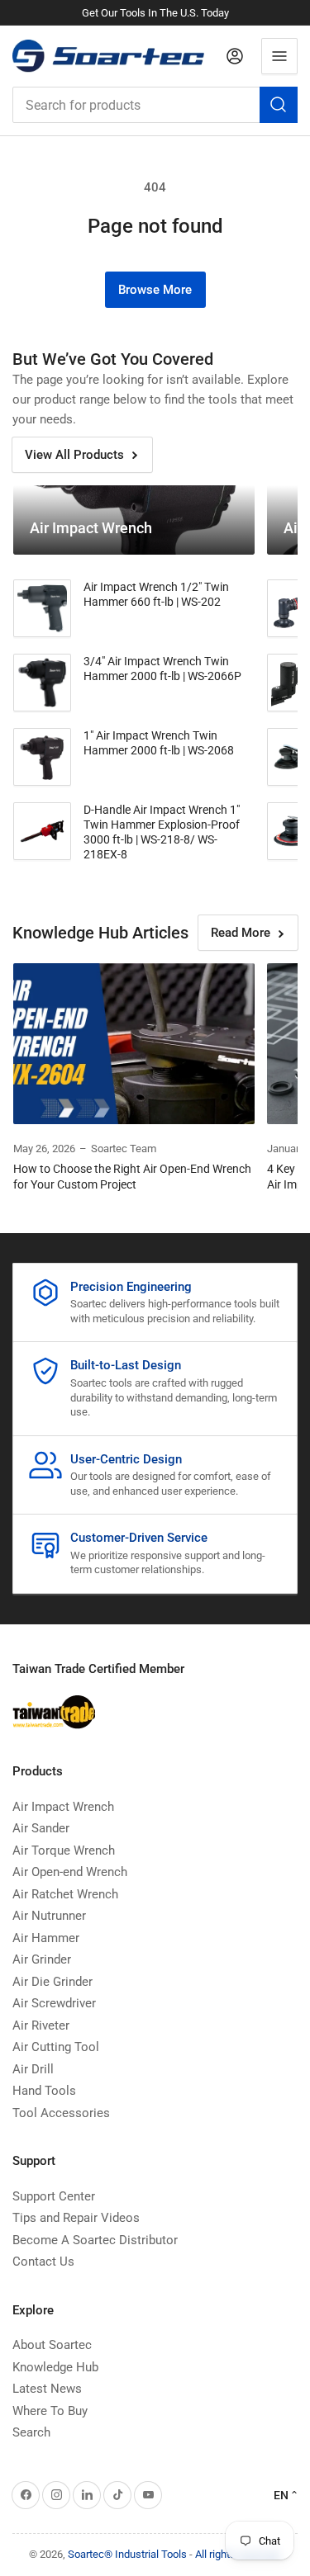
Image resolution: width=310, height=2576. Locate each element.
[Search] (279, 105)
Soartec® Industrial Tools (127, 2554)
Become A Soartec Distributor (95, 2240)
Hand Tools (44, 2091)
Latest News (47, 2389)
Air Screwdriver (54, 2003)
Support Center (54, 2196)
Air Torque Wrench (64, 1850)
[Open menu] (279, 56)
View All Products (74, 455)
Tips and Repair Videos (76, 2218)
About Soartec (52, 2345)
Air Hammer (46, 1938)
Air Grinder (42, 1959)
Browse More (155, 290)
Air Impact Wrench (63, 1807)
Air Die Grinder (52, 1982)
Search (31, 2432)
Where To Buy (50, 2411)
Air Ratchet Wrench (65, 1894)
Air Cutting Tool (56, 2047)
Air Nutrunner (49, 1916)
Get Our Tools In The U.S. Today (155, 13)
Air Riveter (41, 2025)
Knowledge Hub (55, 2367)
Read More (241, 933)
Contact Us (43, 2262)
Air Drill (33, 2069)
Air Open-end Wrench (70, 1872)
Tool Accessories (61, 2113)
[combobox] (155, 105)
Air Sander (41, 1828)
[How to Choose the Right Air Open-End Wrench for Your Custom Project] (134, 1043)
